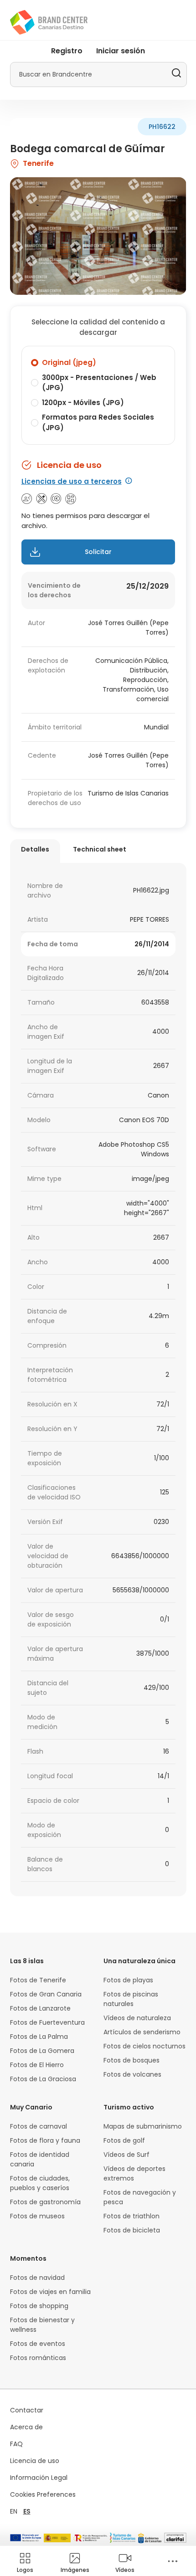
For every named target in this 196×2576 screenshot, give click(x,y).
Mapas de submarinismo (143, 2126)
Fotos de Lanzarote (40, 2008)
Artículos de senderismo (142, 2032)
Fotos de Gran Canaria (46, 1994)
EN (14, 2511)
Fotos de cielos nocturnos (144, 2046)
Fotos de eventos (38, 2344)
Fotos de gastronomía (45, 2202)
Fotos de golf (124, 2140)
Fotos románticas (38, 2358)
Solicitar (98, 552)
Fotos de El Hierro (37, 2065)
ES (27, 2511)
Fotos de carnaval (39, 2126)
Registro (67, 51)
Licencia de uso (35, 2461)
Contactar (27, 2410)
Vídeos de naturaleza (137, 2018)
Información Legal (39, 2478)
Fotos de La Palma (39, 2037)
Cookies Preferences (43, 2494)
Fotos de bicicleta (132, 2230)
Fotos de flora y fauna (45, 2140)
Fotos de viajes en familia (50, 2292)
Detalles (35, 849)
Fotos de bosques (132, 2060)
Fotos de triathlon (132, 2216)
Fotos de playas (128, 1980)
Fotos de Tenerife (38, 1980)
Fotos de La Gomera (42, 2051)
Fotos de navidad (37, 2278)
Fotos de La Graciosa (43, 2079)
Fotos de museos (37, 2216)
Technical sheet (100, 849)
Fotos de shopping (39, 2306)
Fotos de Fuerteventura (47, 2022)
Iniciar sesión (121, 51)
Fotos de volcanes (132, 2074)
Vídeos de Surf (126, 2155)
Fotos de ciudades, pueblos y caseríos (40, 2183)
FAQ (16, 2444)
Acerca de (26, 2427)
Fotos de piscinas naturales (131, 1999)
